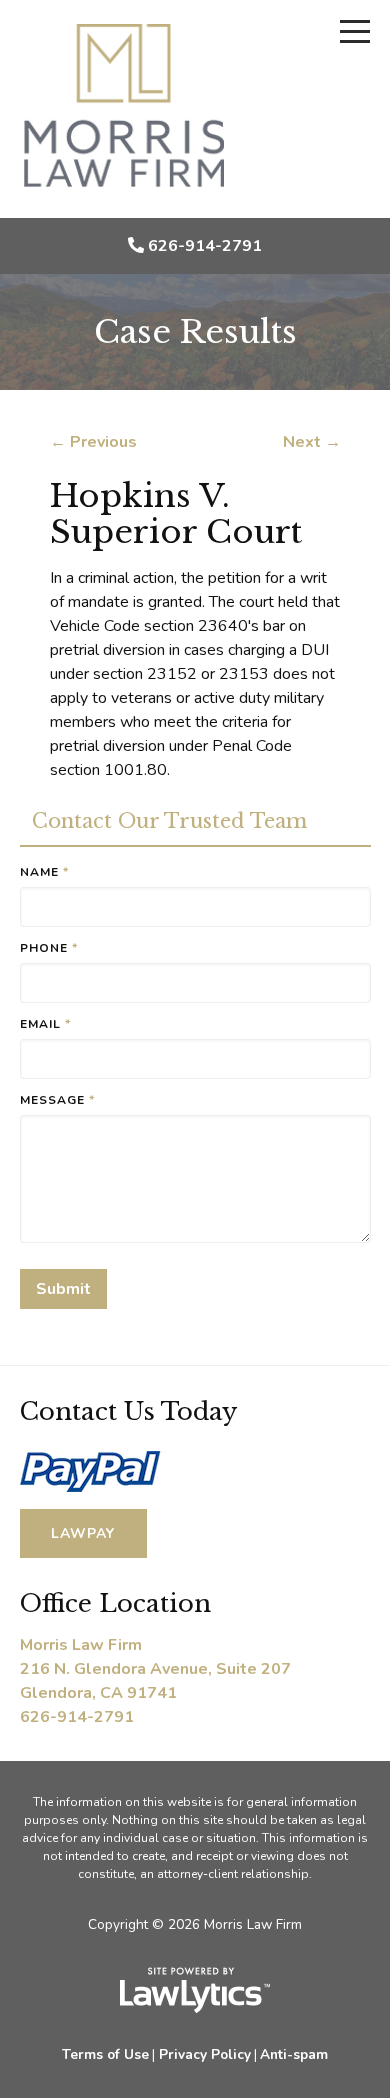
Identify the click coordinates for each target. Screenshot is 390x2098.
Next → (312, 442)
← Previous (93, 442)
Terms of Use (105, 2054)
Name (44, 872)
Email (45, 1024)
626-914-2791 (205, 246)
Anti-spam (294, 2054)
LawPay (83, 1533)
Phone (49, 948)
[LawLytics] (195, 1990)
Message (57, 1100)
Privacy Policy (205, 2054)
